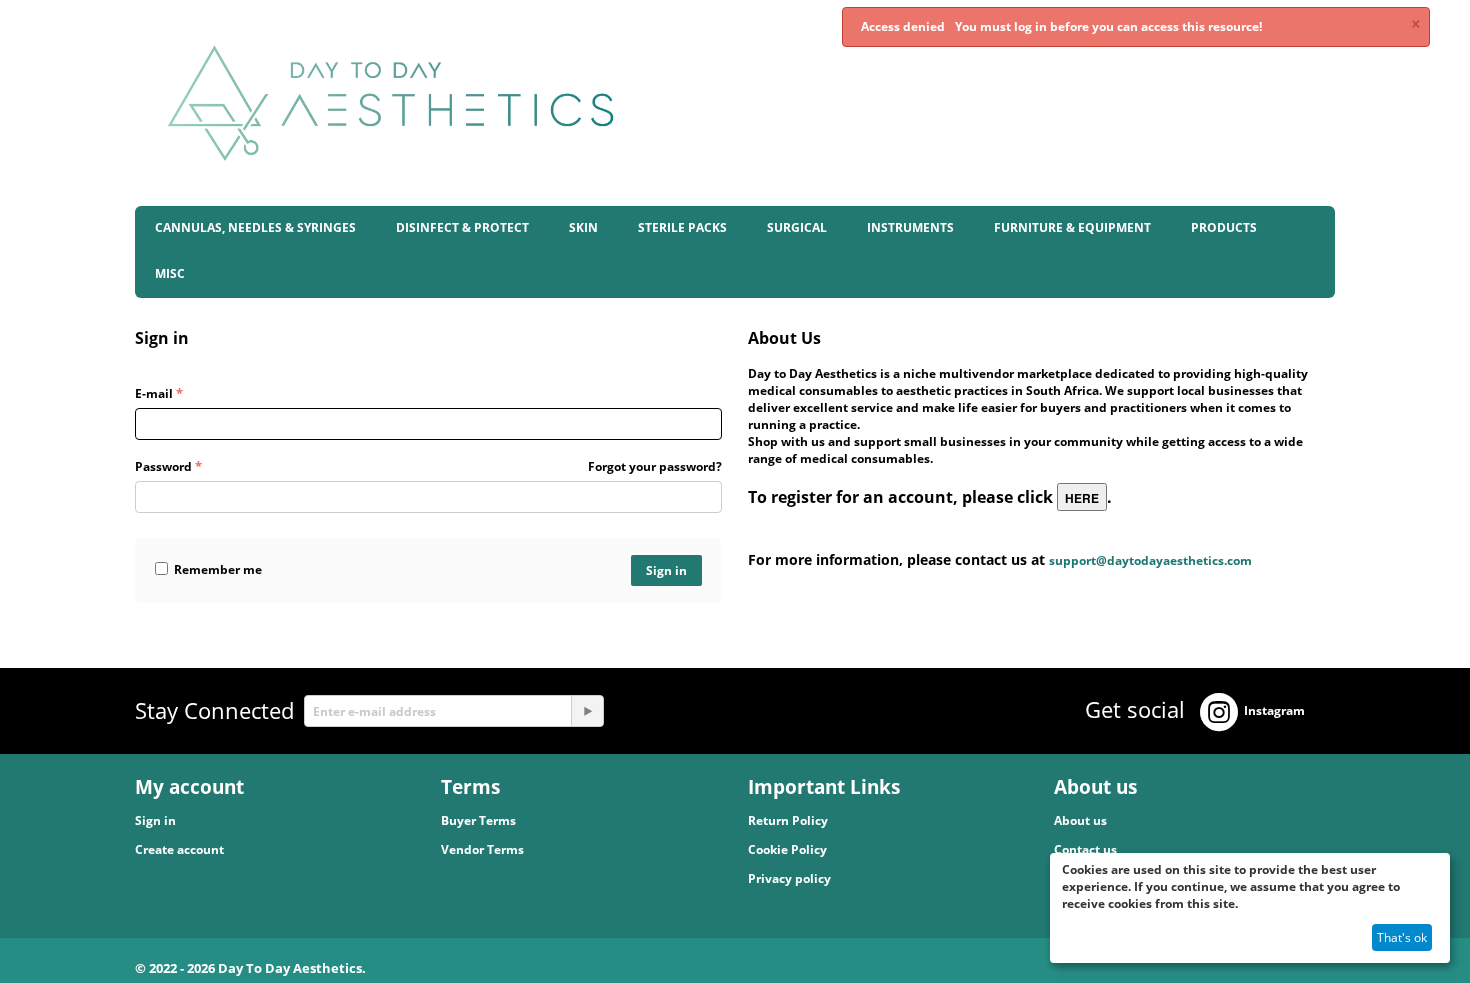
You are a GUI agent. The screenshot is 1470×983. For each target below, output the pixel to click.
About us (1080, 820)
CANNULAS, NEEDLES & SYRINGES (255, 227)
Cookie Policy (787, 849)
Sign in (666, 570)
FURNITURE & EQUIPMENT (1072, 227)
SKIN (583, 227)
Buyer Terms (478, 820)
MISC (170, 273)
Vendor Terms (482, 849)
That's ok (1402, 937)
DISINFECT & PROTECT (462, 227)
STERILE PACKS (682, 227)
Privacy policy (789, 878)
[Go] (587, 711)
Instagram (1274, 710)
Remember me (218, 569)
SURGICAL (797, 227)
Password (163, 466)
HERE (1082, 498)
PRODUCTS (1224, 227)
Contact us (1085, 849)
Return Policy (788, 820)
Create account (179, 849)
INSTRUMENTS (910, 227)
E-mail (154, 393)
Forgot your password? (655, 466)
